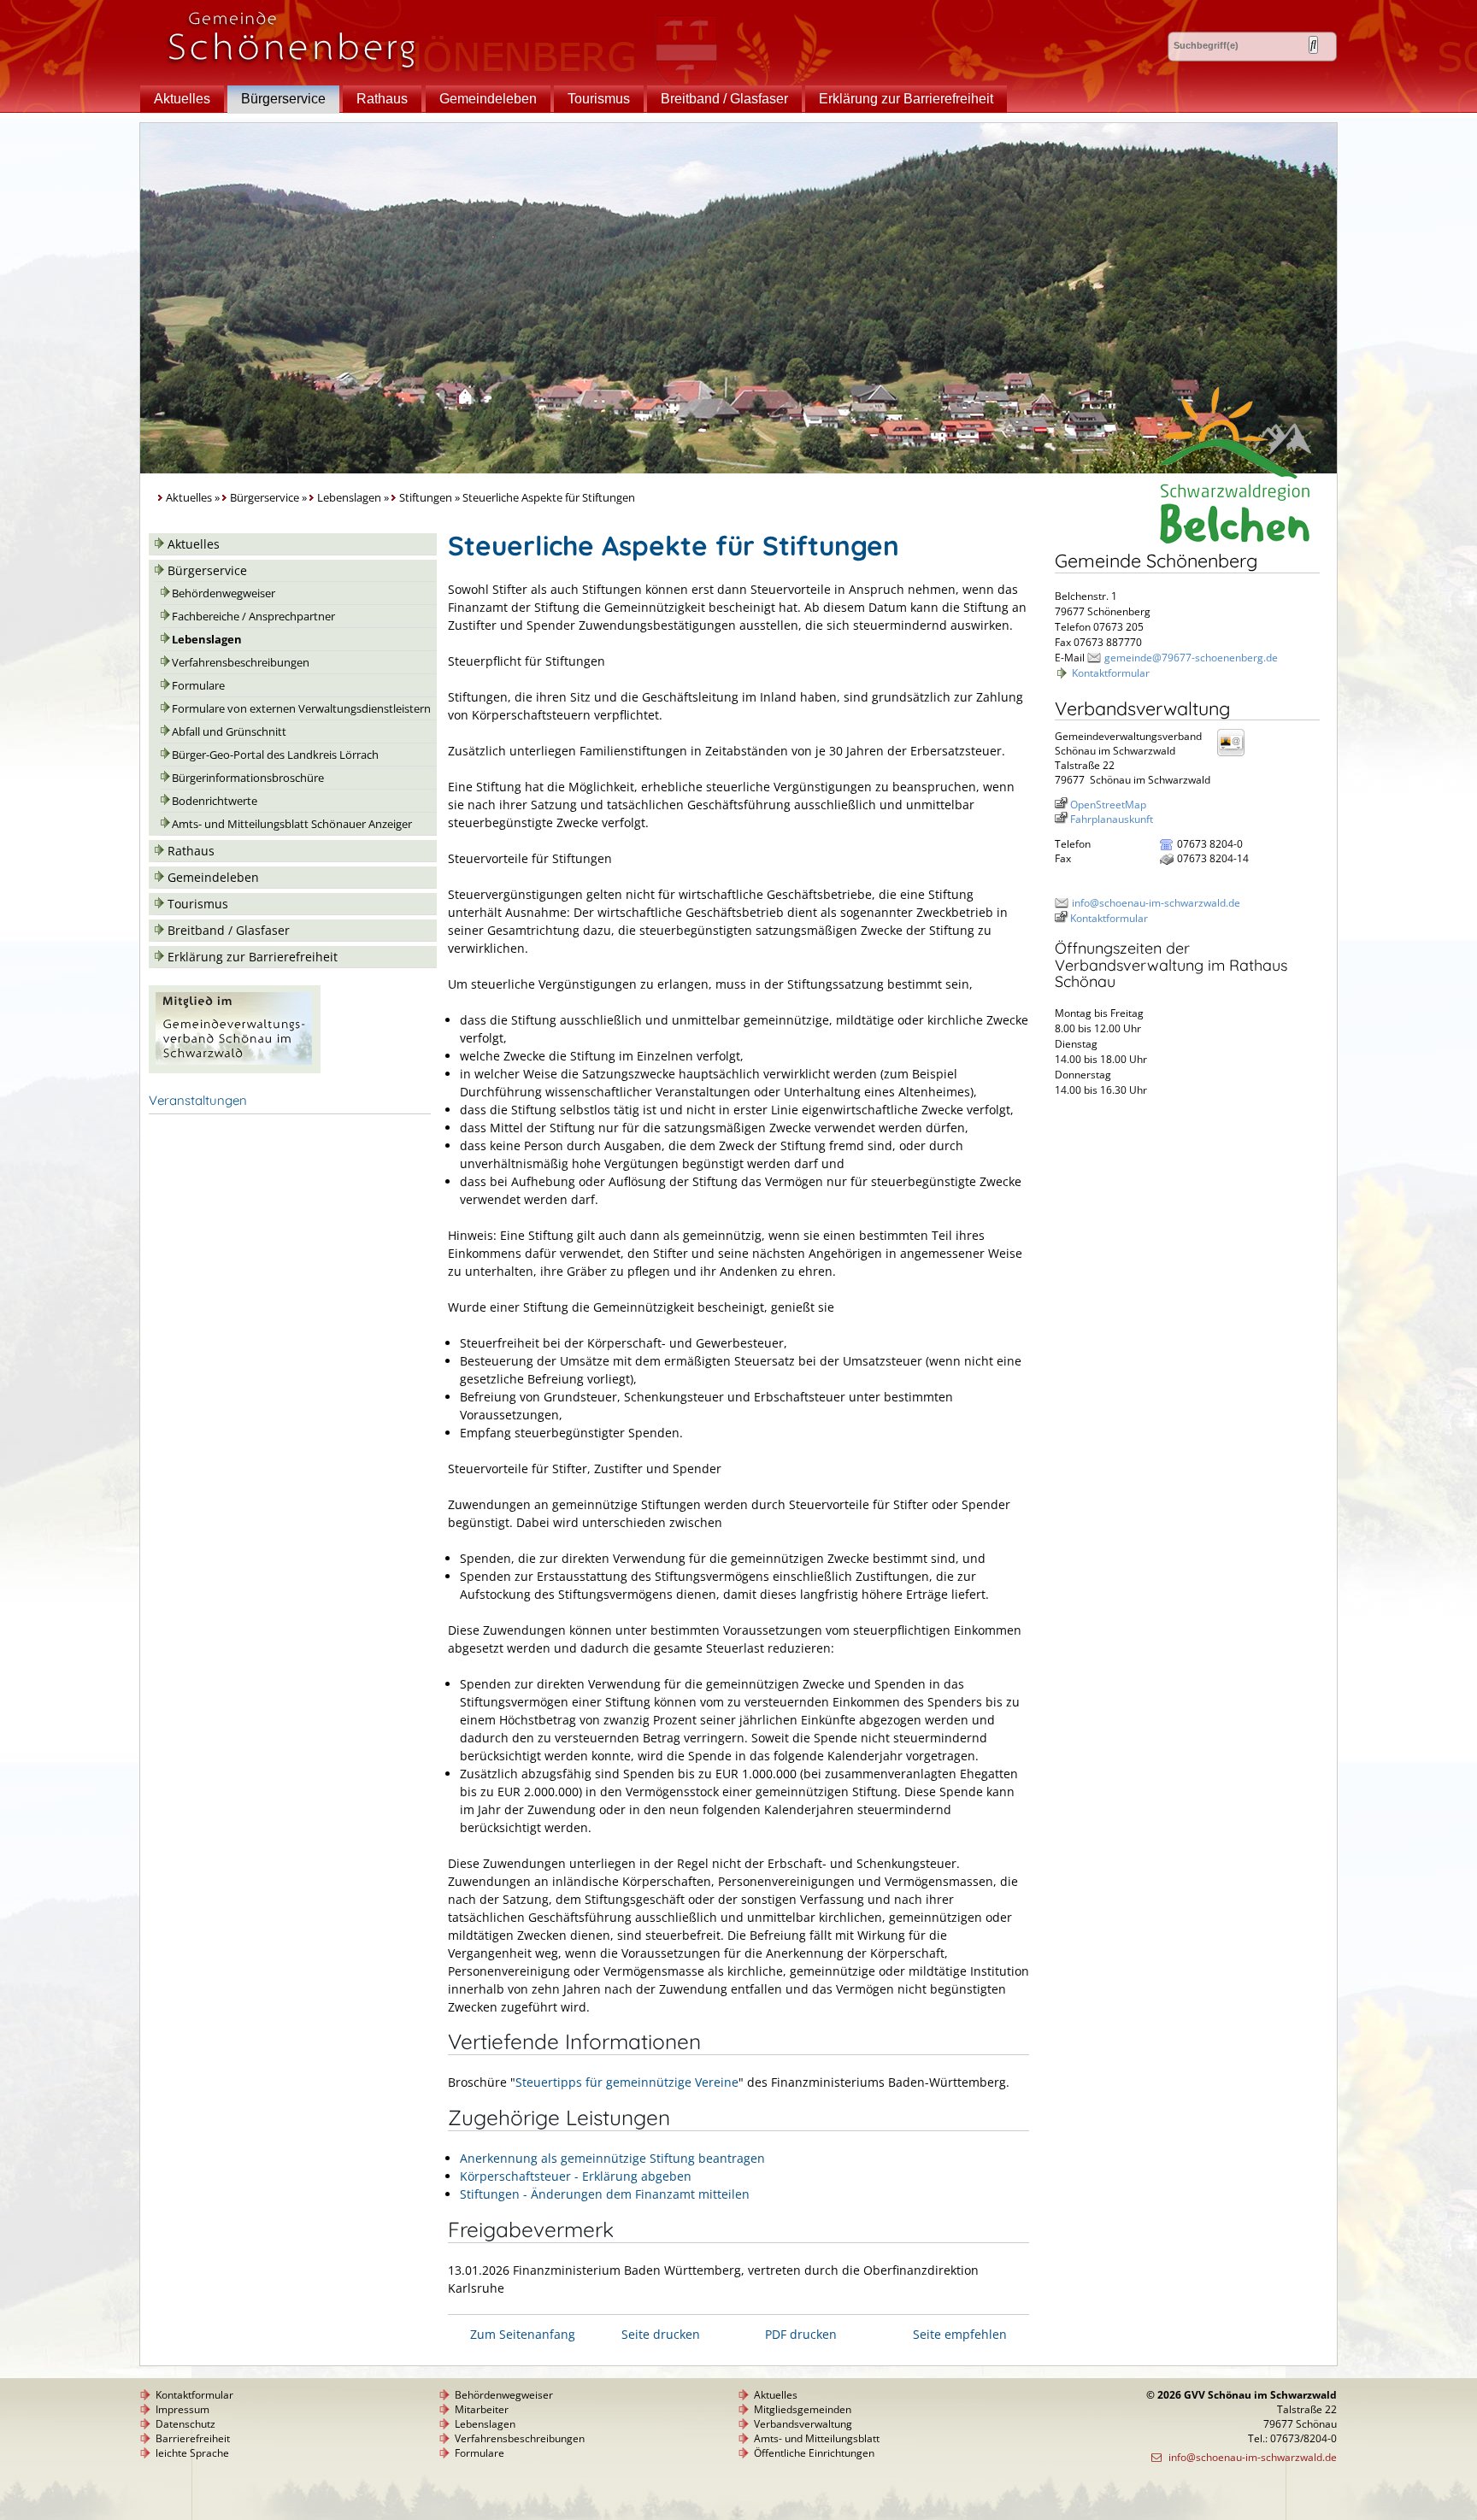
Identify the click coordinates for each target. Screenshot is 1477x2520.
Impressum (182, 2409)
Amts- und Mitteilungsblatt (817, 2438)
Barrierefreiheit (193, 2438)
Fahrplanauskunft (1112, 819)
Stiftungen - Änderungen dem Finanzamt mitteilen (605, 2194)
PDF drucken (801, 2334)
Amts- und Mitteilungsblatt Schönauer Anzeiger (292, 824)
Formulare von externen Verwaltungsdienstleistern (301, 709)
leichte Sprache (192, 2453)
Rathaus (382, 99)
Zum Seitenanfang (523, 2334)
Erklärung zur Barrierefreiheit (906, 99)
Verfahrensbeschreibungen (241, 663)
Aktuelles (182, 99)
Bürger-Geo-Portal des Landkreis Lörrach (275, 755)
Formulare (198, 686)
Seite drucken (661, 2334)
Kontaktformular (1111, 673)
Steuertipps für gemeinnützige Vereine (627, 2082)
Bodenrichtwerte (215, 801)
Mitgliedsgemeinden (803, 2409)
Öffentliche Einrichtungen (814, 2453)
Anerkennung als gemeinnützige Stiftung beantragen (612, 2158)
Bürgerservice (283, 99)
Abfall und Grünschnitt (229, 732)
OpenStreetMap (1108, 805)
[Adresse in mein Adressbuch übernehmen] (1236, 755)
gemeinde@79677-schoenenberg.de (1191, 658)
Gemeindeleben (488, 99)
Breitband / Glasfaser (724, 99)
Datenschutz (185, 2424)
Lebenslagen (349, 498)
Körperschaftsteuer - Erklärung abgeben (576, 2176)
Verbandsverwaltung (803, 2424)
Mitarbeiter (482, 2409)
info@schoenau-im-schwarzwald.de (1156, 903)
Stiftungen (426, 498)
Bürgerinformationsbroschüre (248, 778)
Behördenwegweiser (224, 593)
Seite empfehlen (960, 2334)
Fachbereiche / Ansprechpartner (253, 617)
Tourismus (599, 99)
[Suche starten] (1313, 45)
